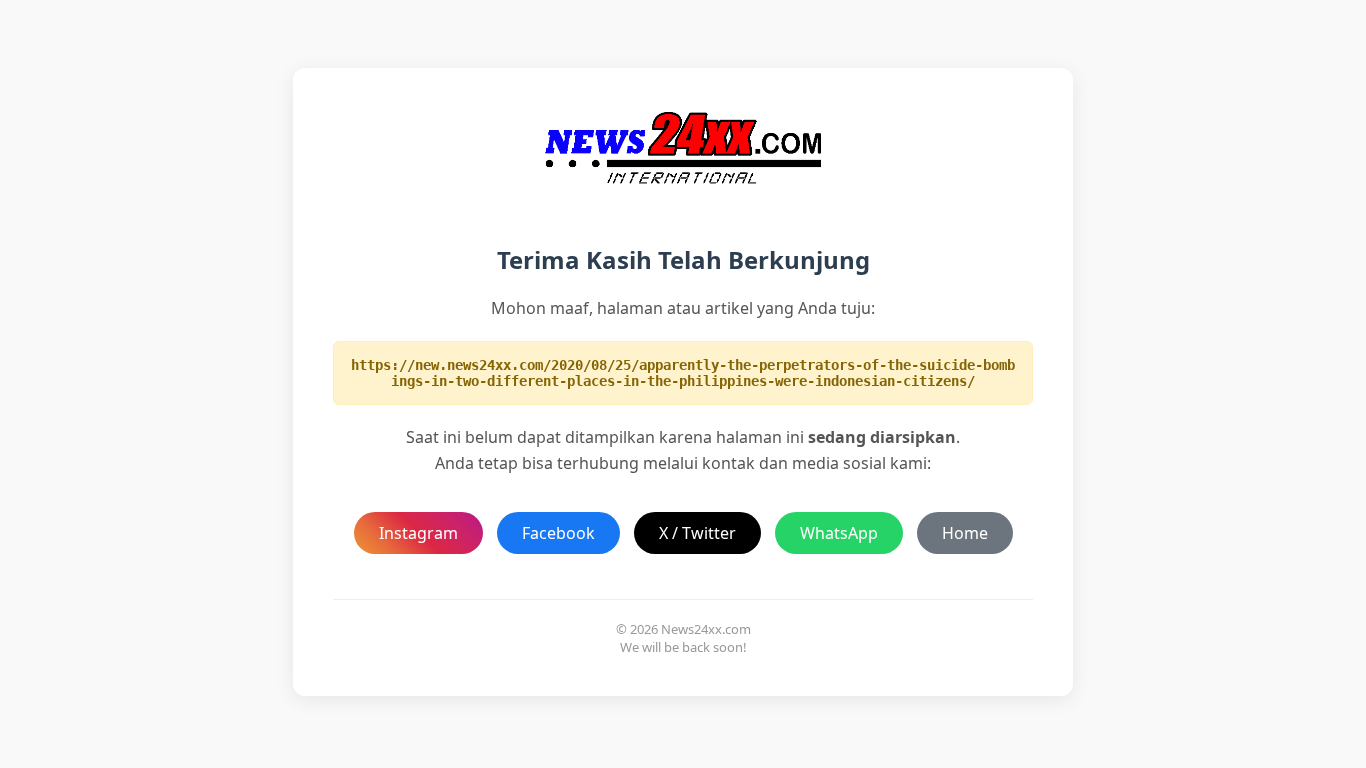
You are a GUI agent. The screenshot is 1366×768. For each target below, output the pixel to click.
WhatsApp (839, 533)
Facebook (558, 533)
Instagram (418, 533)
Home (965, 533)
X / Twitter (697, 533)
